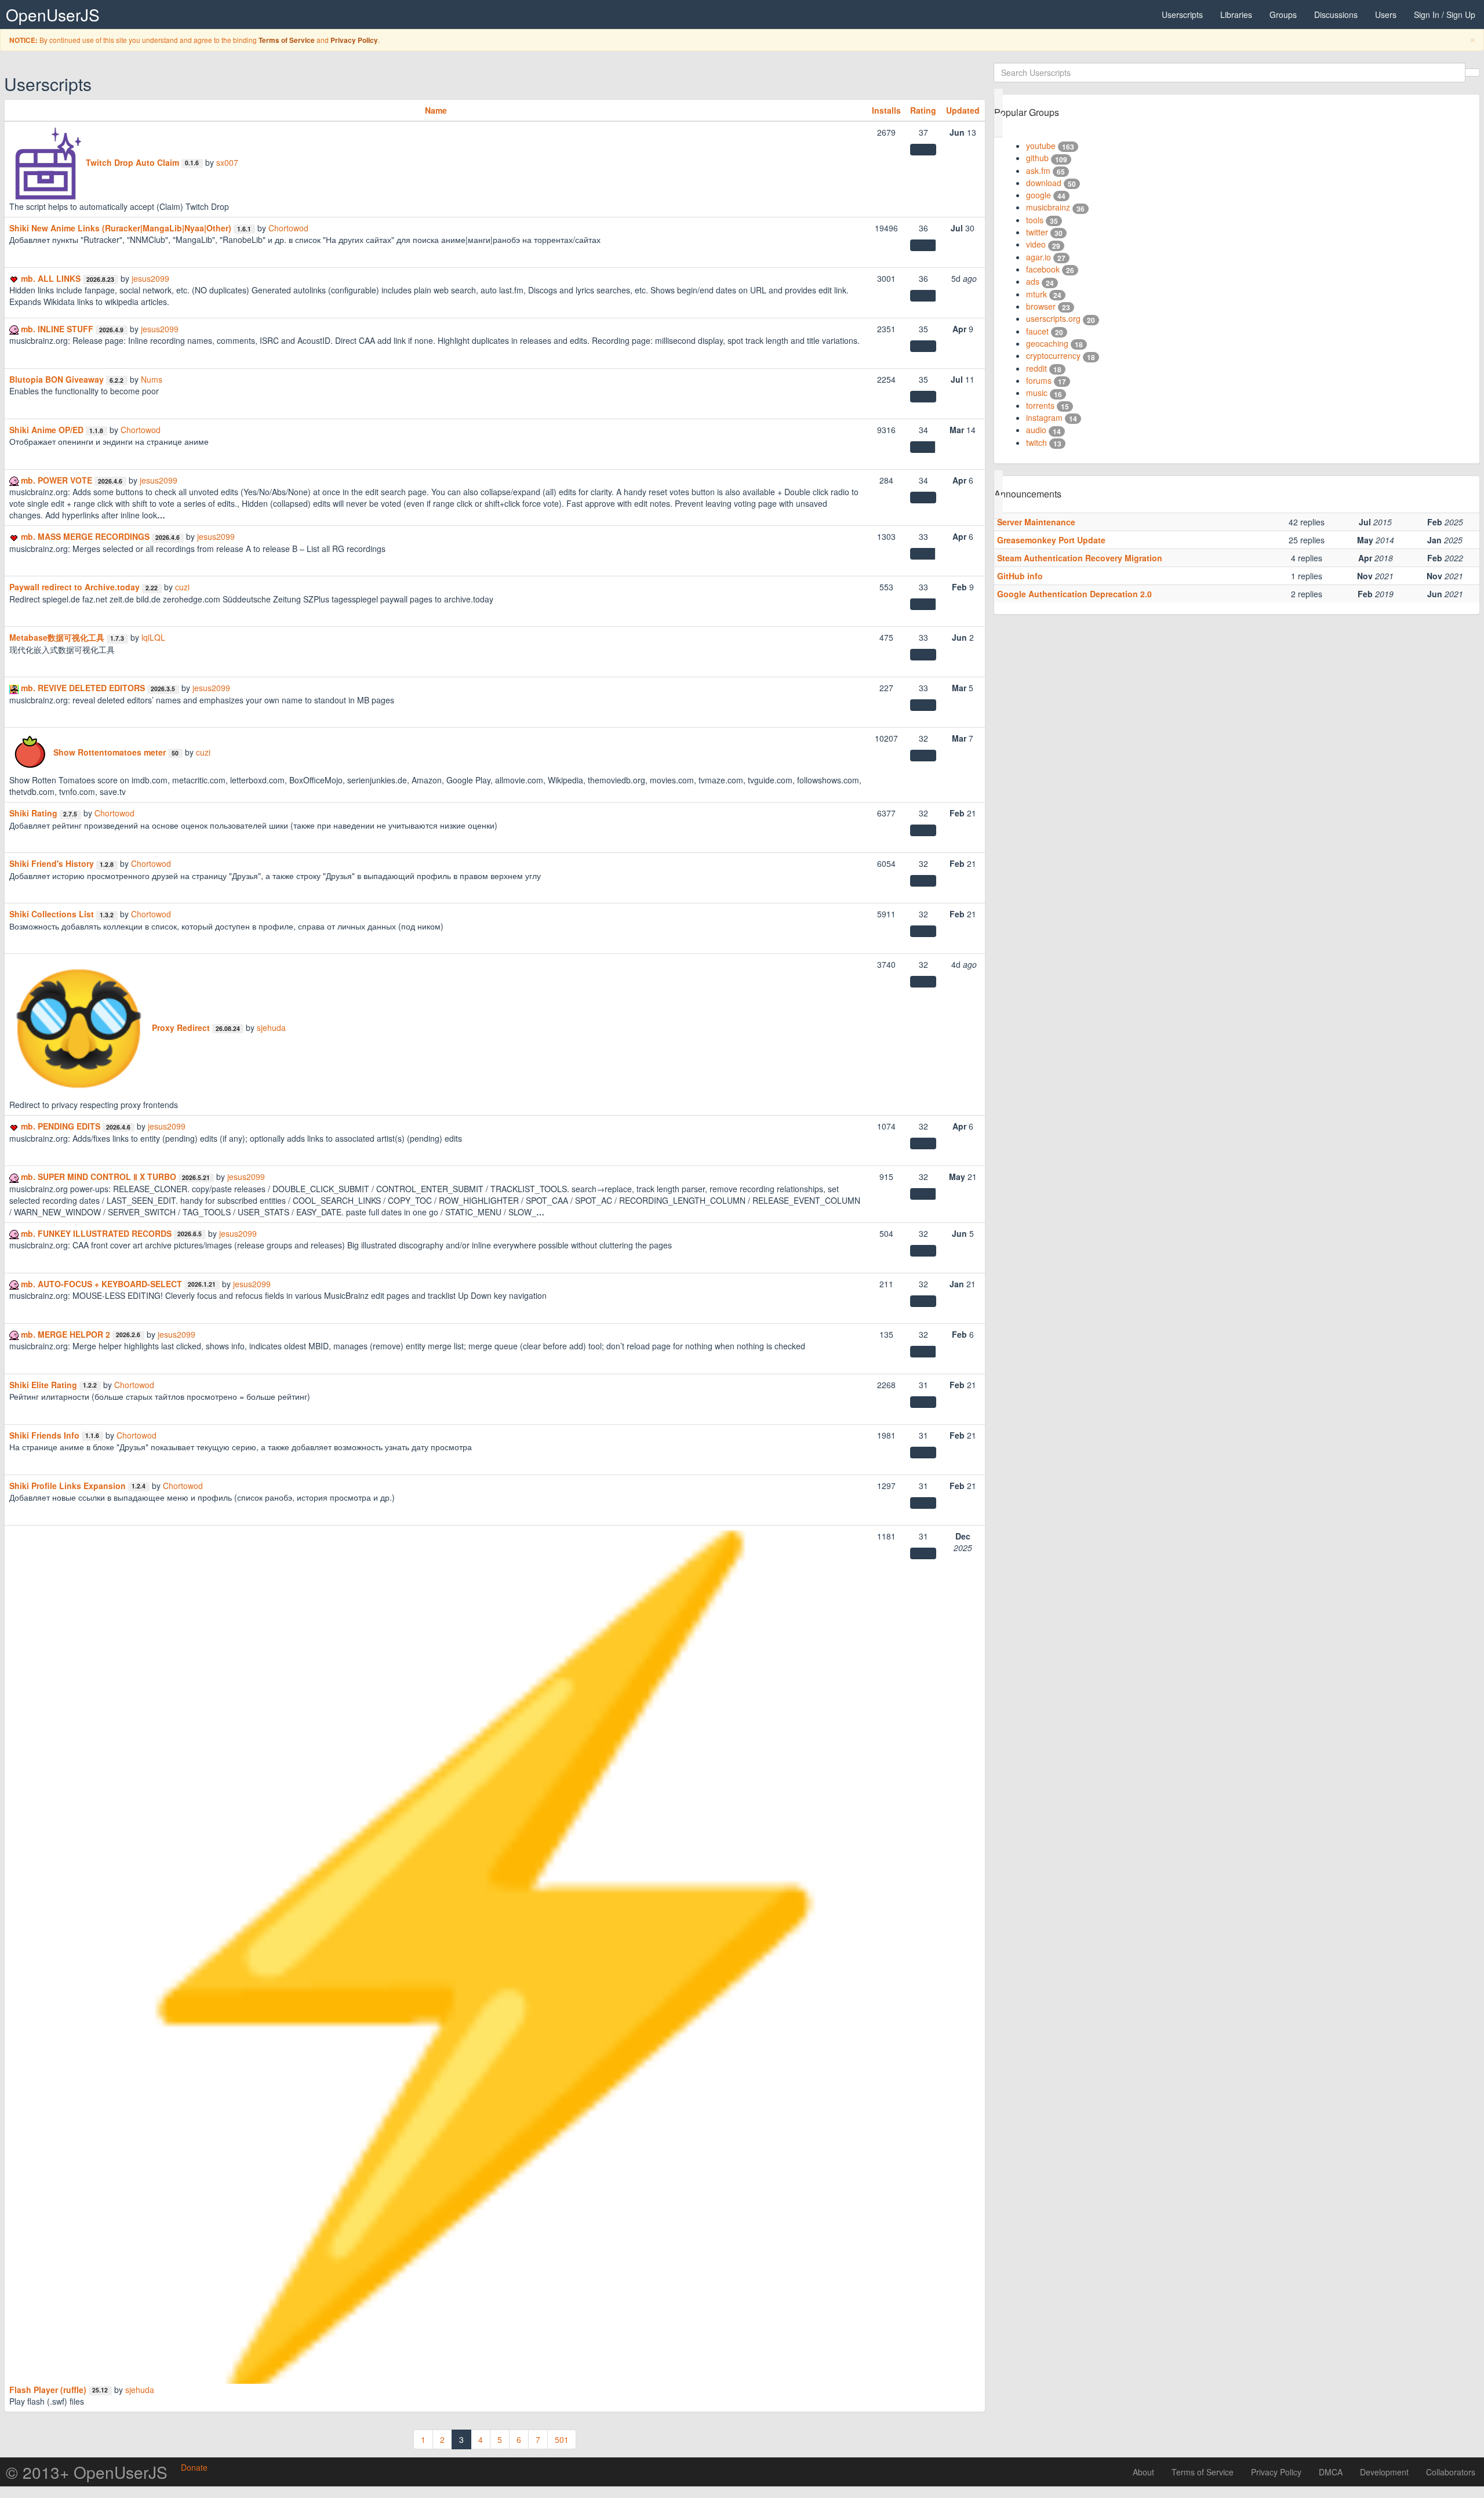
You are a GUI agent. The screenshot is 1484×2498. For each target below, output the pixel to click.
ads (1033, 281)
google (1039, 195)
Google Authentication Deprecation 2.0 (1074, 594)
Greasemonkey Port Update (1051, 540)
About (1143, 2472)
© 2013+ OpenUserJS (87, 2472)
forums (1039, 380)
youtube (1041, 146)
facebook (1043, 269)
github (1037, 158)
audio (1036, 430)
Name (436, 110)
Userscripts (1182, 14)
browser (1041, 306)
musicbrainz (1048, 207)
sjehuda (271, 1027)
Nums (152, 379)
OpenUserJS (53, 14)
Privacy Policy (354, 40)
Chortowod (288, 228)
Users (1386, 14)
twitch (1036, 442)
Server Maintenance (1036, 522)
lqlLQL (153, 637)
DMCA (1331, 2472)
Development (1384, 2472)
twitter (1037, 232)
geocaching (1047, 343)
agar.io (1039, 257)
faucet (1037, 331)
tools (1035, 220)
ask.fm (1038, 170)
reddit (1036, 368)
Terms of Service (287, 40)
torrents (1040, 405)
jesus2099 (150, 278)
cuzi (182, 587)
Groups (1283, 14)
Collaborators (1451, 2472)
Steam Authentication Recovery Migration (1080, 558)
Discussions (1336, 14)
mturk (1036, 294)
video (1036, 244)
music (1037, 393)
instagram (1044, 417)
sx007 (227, 162)
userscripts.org (1053, 318)
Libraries (1236, 14)
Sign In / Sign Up (1445, 14)
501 (562, 2439)
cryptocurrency (1053, 355)
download (1044, 183)
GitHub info (1020, 576)
